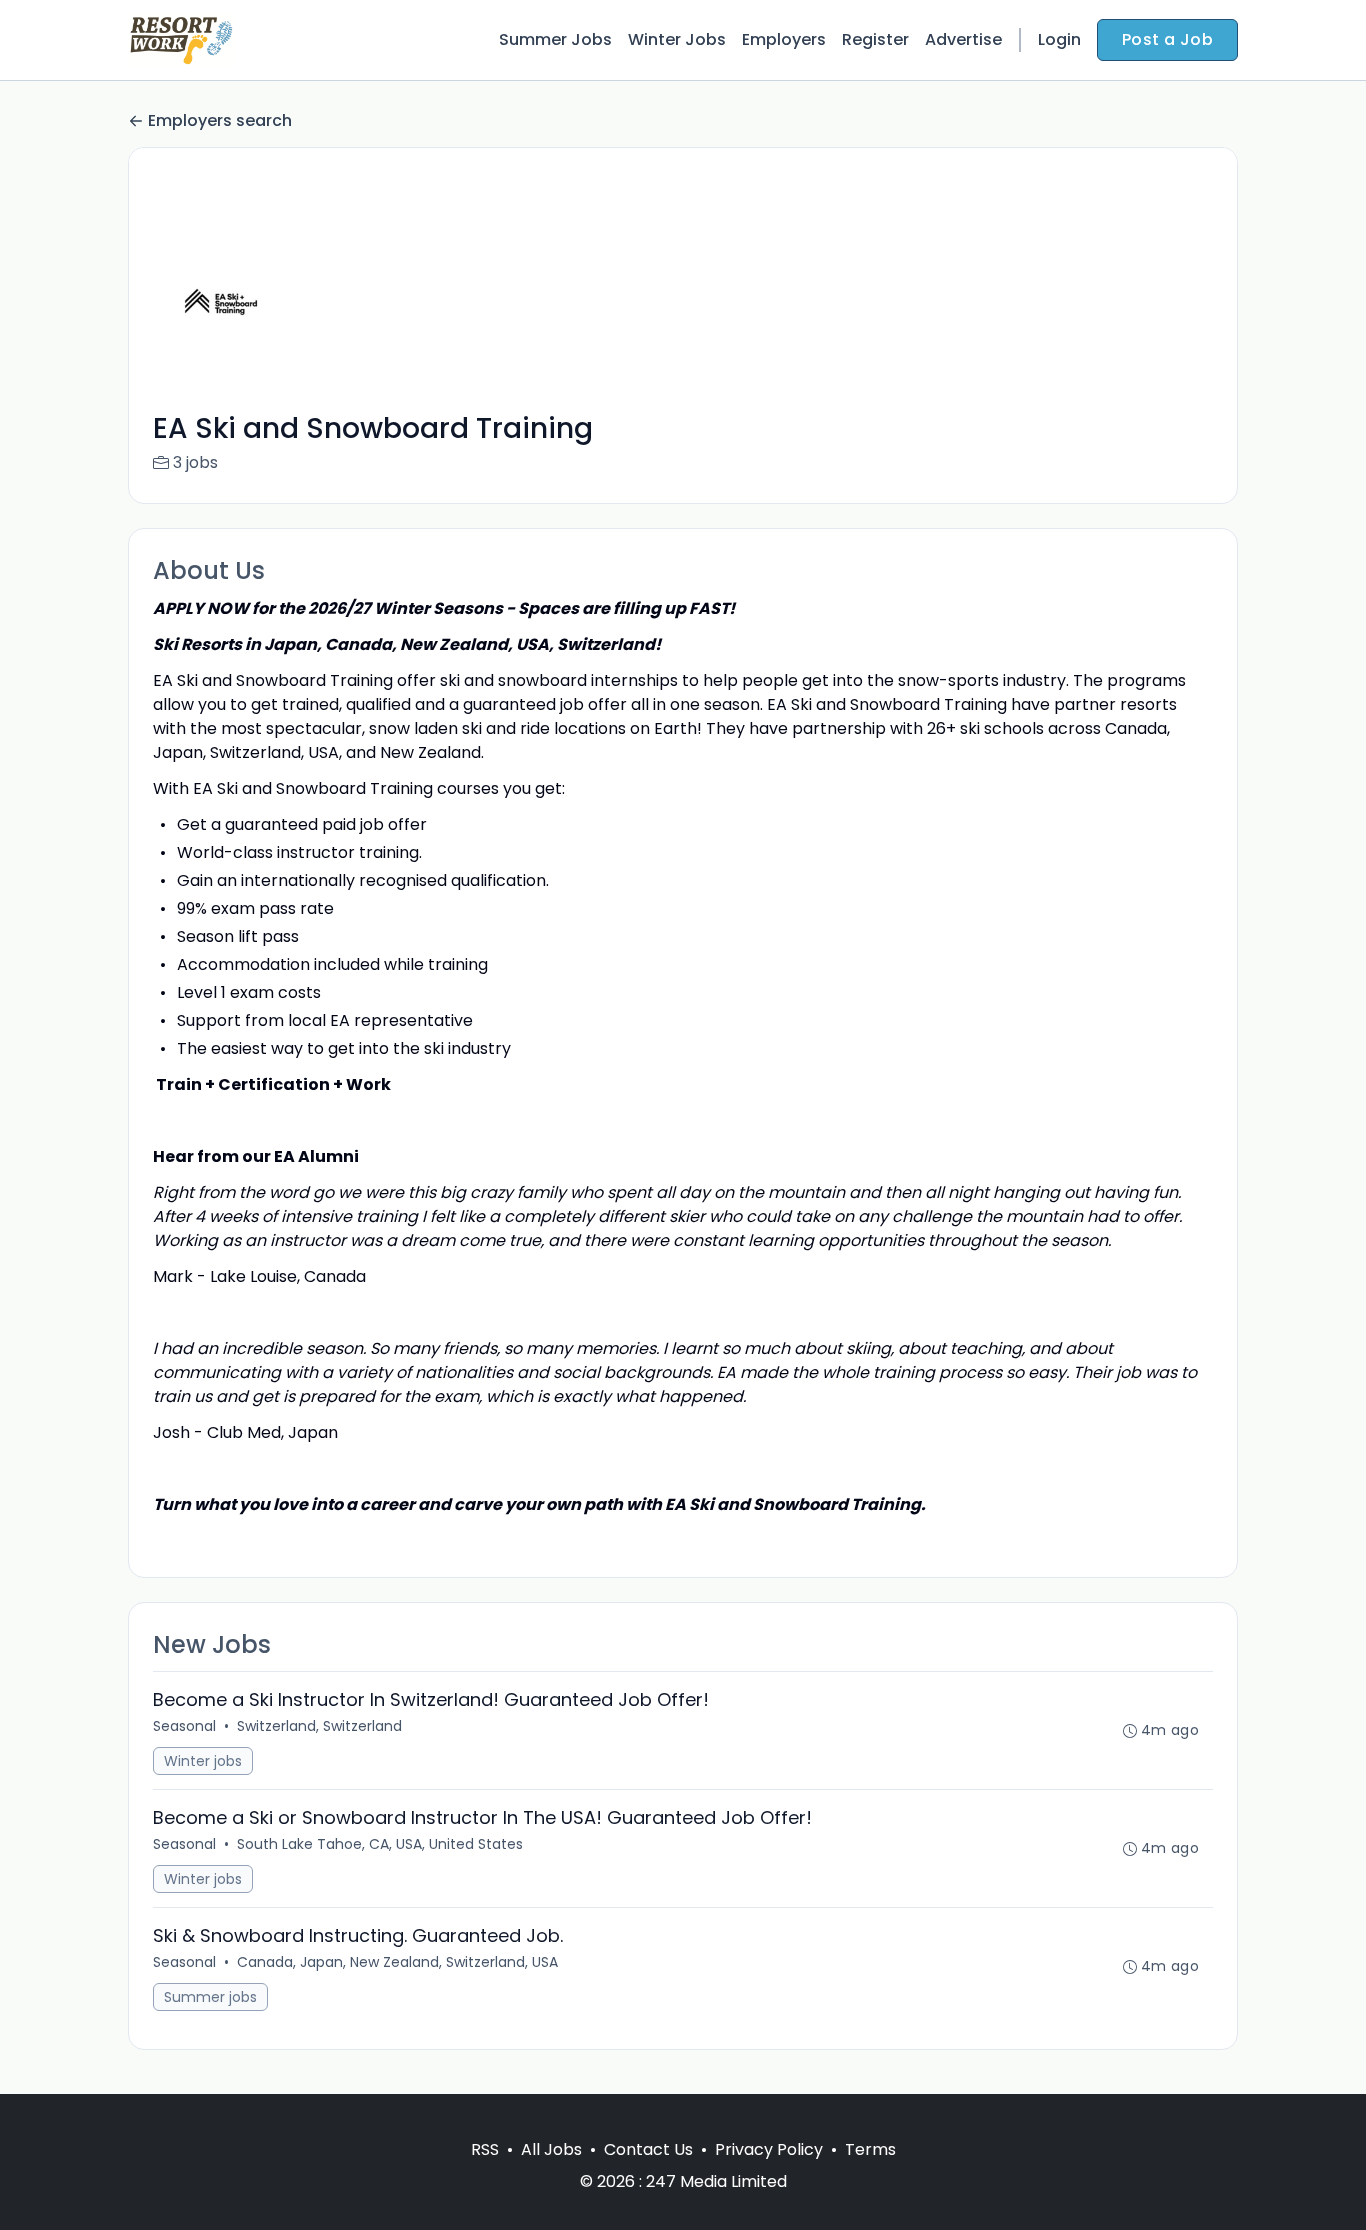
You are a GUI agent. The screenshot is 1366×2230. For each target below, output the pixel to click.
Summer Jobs (555, 39)
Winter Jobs (677, 39)
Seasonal (184, 1726)
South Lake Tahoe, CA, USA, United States (380, 1844)
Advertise (963, 39)
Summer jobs (210, 1997)
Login (1059, 39)
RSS (485, 2149)
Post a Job (1167, 39)
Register (875, 39)
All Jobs (551, 2149)
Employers (784, 39)
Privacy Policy (769, 2149)
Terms (870, 2149)
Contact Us (648, 2149)
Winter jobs (203, 1761)
